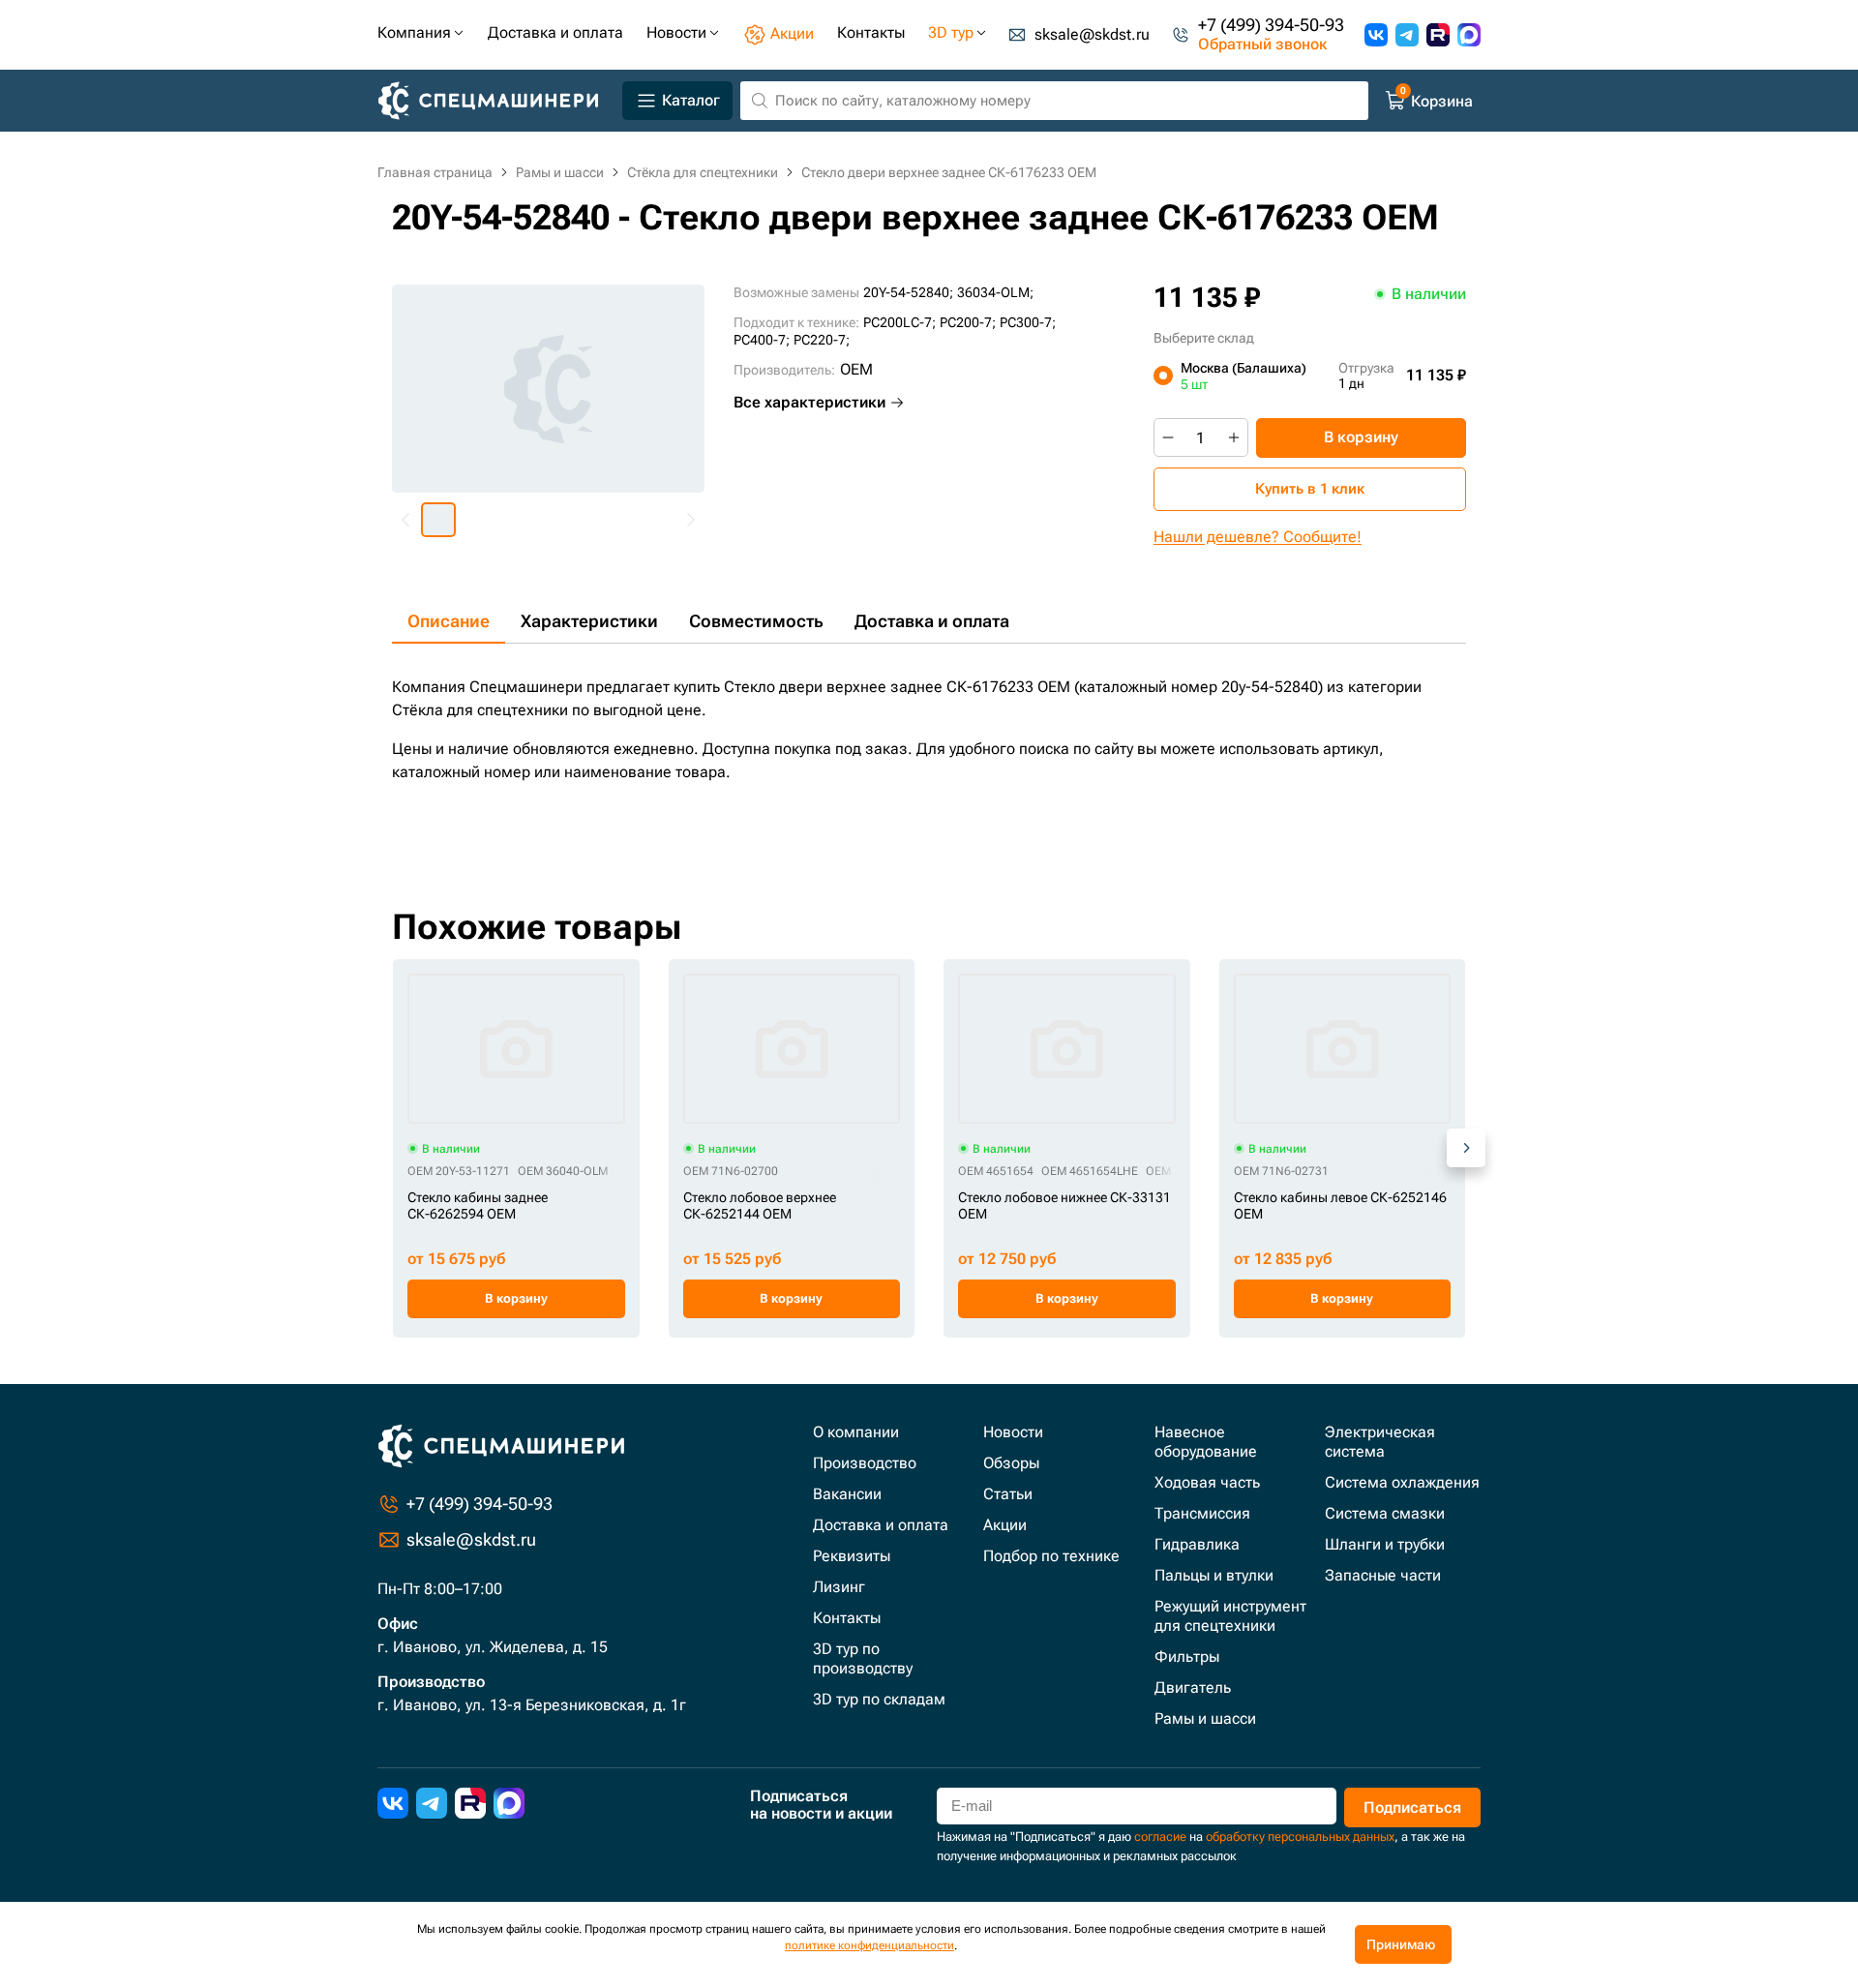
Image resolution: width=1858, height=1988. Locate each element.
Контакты (847, 1618)
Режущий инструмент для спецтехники (1230, 1616)
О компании (856, 1432)
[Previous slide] (406, 520)
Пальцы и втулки (1214, 1575)
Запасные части (1383, 1575)
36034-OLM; (995, 292)
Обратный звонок (1262, 45)
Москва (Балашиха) (1244, 376)
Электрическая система (1380, 1442)
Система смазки (1385, 1513)
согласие (1160, 1837)
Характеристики (589, 621)
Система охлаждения (1402, 1482)
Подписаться (1412, 1807)
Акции (1005, 1525)
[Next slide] (690, 520)
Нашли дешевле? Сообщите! (1258, 537)
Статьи (1008, 1494)
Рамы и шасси (1205, 1718)
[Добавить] (1234, 437)
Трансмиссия (1202, 1513)
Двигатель (1193, 1687)
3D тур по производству (863, 1658)
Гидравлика (1197, 1544)
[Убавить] (1168, 437)
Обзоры (1011, 1463)
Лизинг (839, 1587)
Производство (865, 1463)
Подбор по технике (1051, 1556)
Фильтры (1187, 1657)
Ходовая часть (1207, 1482)
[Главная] (496, 101)
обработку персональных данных (1300, 1837)
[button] (438, 520)
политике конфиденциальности (869, 1945)
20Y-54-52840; (908, 292)
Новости (1013, 1432)
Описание (449, 621)
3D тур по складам (879, 1699)
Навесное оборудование (1206, 1442)
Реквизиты (852, 1556)
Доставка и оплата (932, 621)
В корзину (1361, 437)
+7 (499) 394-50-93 (1271, 25)
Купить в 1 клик (1310, 489)
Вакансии (847, 1494)
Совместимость (756, 621)
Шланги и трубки (1385, 1544)
